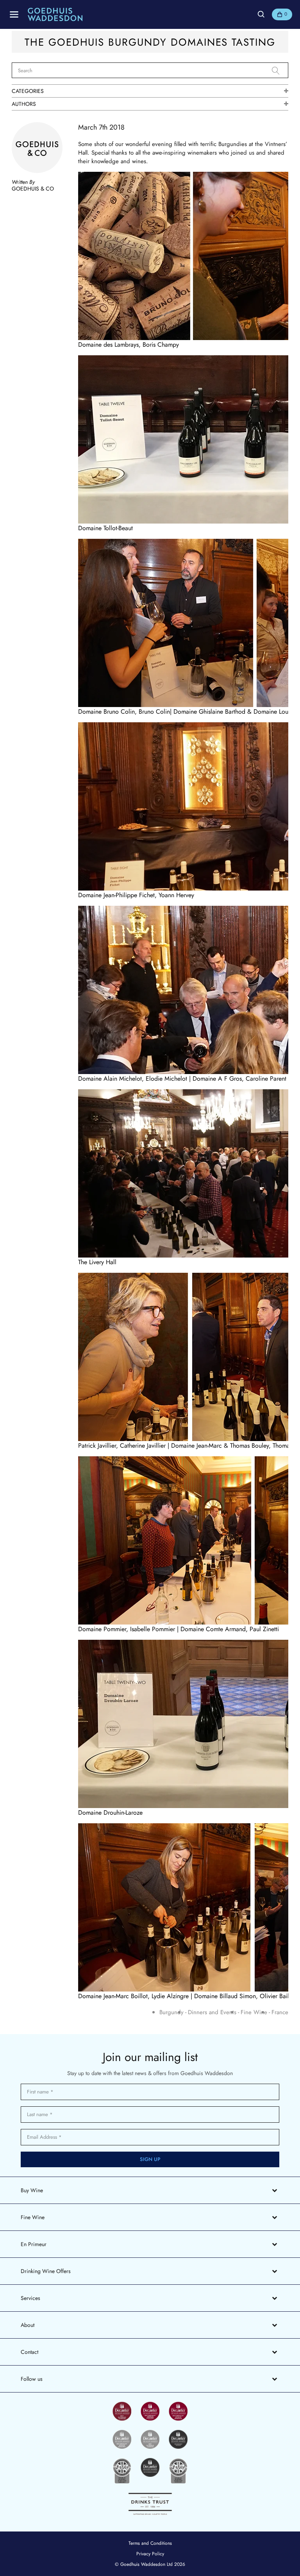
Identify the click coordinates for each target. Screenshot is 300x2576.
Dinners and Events (212, 2012)
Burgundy (171, 2012)
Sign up (150, 2159)
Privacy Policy (150, 2554)
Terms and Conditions (150, 2543)
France (280, 2012)
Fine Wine (254, 2012)
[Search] (280, 71)
